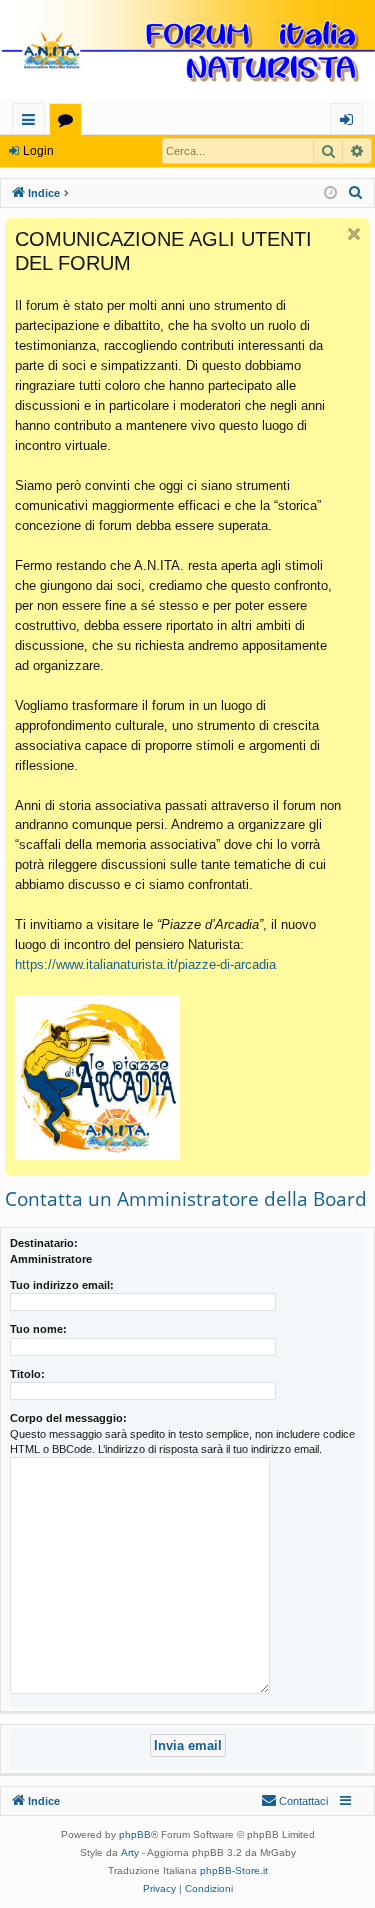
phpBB (135, 1834)
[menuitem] (356, 193)
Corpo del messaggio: (68, 1418)
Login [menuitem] (350, 122)
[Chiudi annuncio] (354, 234)
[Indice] (187, 51)
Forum (69, 122)
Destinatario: (44, 1243)
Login (38, 151)
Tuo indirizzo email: (62, 1285)
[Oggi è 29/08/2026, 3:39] (330, 193)
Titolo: (27, 1374)
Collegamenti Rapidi (32, 122)
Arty (130, 1852)
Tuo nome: (38, 1329)
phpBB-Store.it (234, 1870)
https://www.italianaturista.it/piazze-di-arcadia (145, 964)
